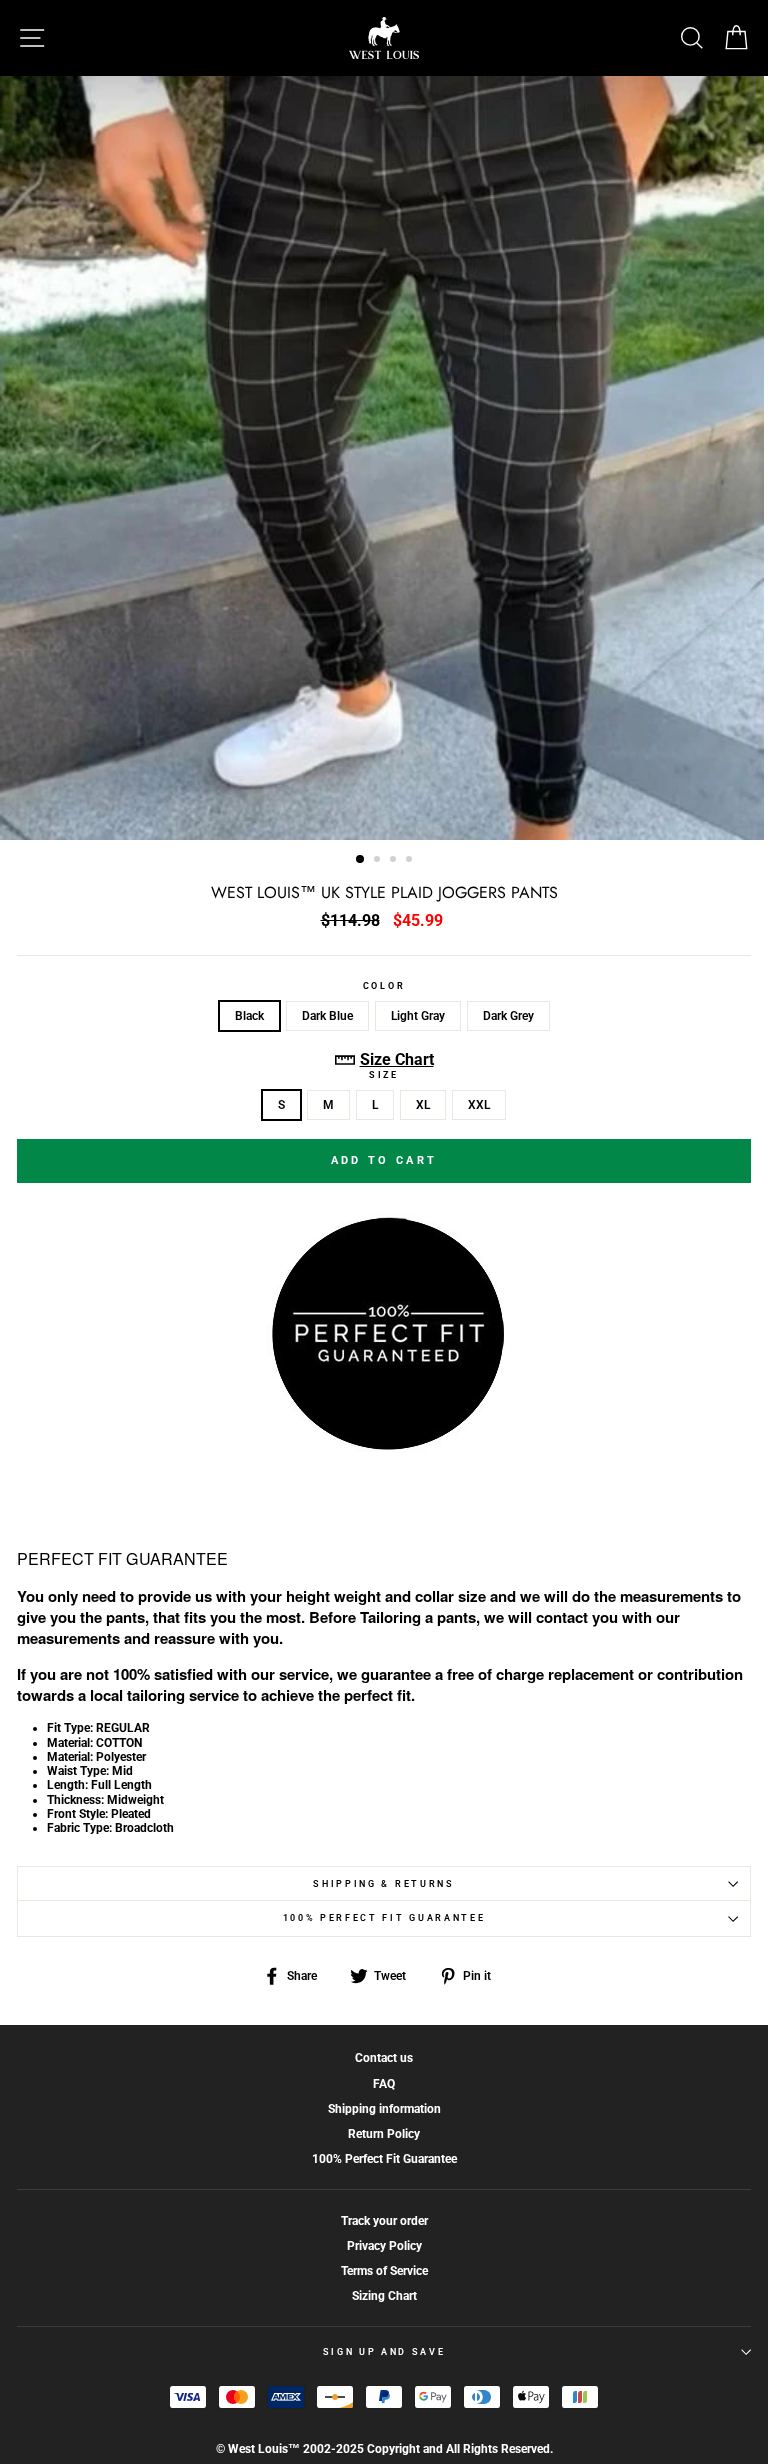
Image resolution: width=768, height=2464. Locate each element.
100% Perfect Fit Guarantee (384, 1918)
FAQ (384, 2084)
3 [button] (395, 861)
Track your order (384, 2221)
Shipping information (384, 2109)
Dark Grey (508, 1016)
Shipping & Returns (383, 1884)
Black (249, 1016)
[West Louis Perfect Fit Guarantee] (384, 1445)
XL (423, 1105)
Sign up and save (384, 2352)
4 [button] (411, 861)
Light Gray (418, 1016)
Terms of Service (384, 2271)
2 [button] (379, 861)
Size (384, 1075)
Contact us (384, 2058)
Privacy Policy (384, 2246)
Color (384, 986)
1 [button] (361, 860)
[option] (384, 458)
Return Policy (384, 2134)
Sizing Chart (384, 2296)
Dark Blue (327, 1016)
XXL (479, 1105)
